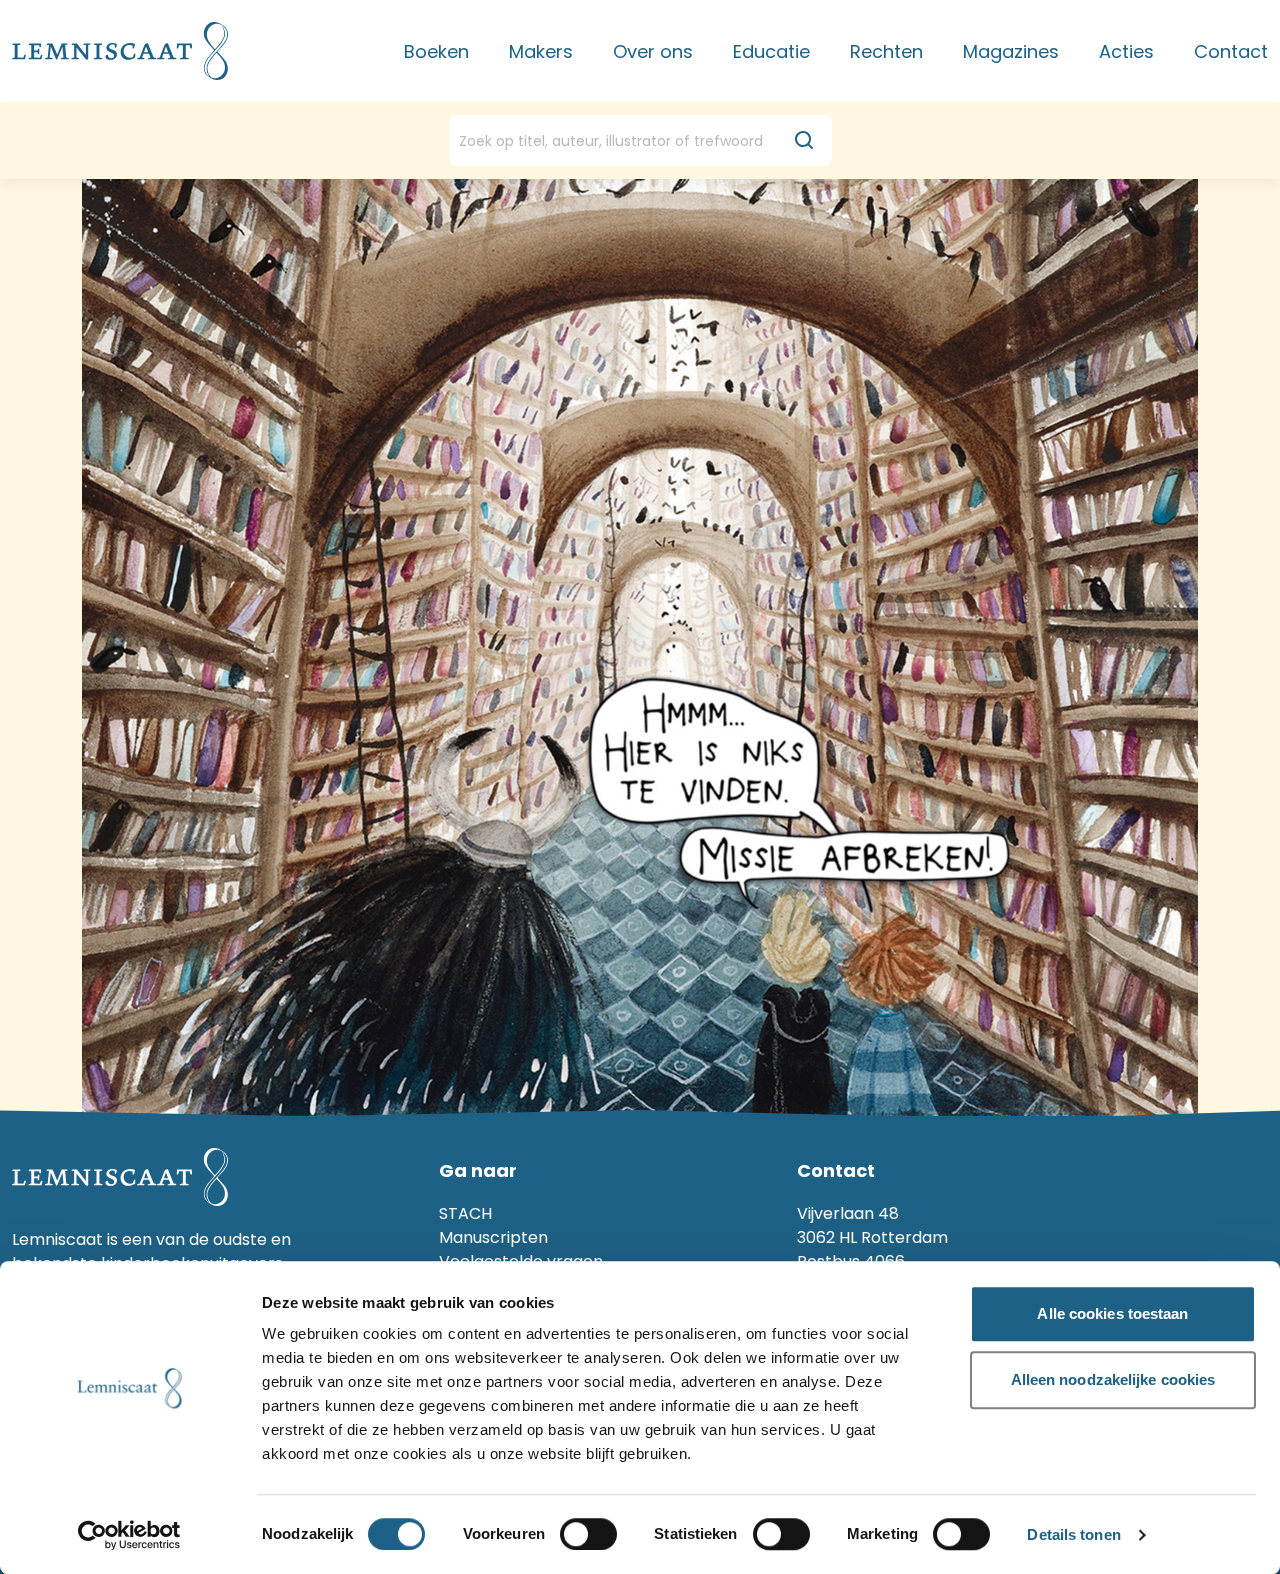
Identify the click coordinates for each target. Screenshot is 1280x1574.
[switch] (588, 1534)
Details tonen (1073, 1535)
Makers (541, 51)
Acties (1126, 51)
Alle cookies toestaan (1112, 1313)
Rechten (886, 51)
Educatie (771, 51)
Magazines (1011, 51)
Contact (1231, 51)
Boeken (436, 51)
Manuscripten (493, 1237)
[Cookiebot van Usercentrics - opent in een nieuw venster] (129, 1535)
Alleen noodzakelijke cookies (1113, 1379)
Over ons (653, 51)
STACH (465, 1213)
